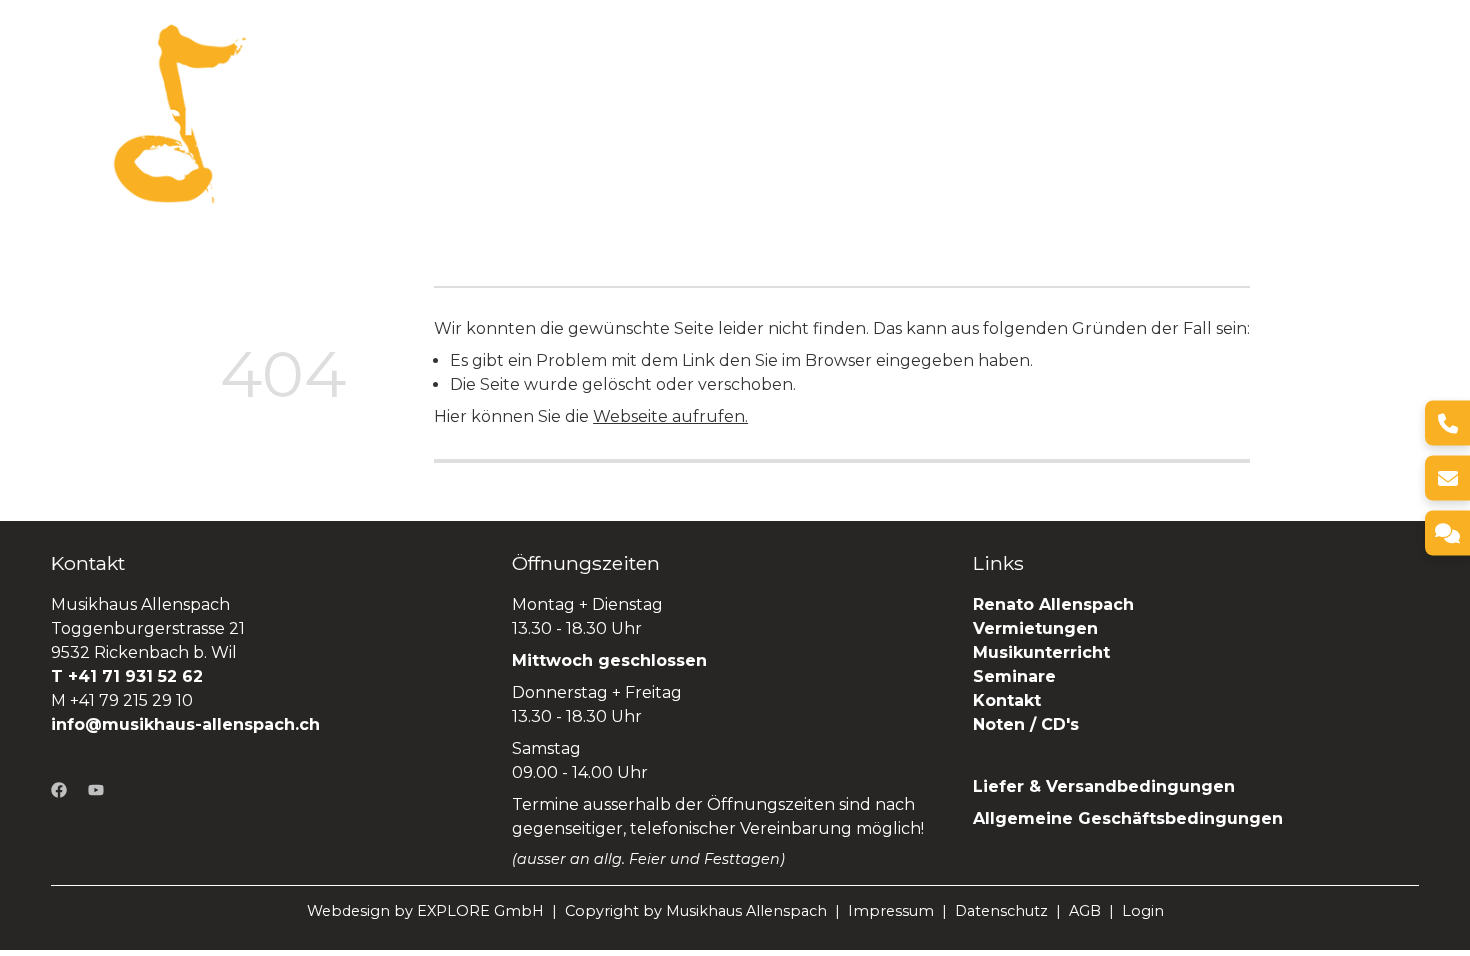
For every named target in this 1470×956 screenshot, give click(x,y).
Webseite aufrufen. (670, 416)
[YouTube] (96, 789)
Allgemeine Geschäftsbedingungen (1128, 818)
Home (497, 112)
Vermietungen (859, 112)
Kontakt (1007, 700)
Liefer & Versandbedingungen (1104, 786)
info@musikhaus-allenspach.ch (185, 724)
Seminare (1113, 112)
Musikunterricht (1041, 652)
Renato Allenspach (1261, 112)
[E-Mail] (1447, 478)
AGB (1085, 911)
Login (1143, 911)
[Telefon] (1447, 423)
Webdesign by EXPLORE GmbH (425, 911)
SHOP (1393, 112)
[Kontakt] (1447, 533)
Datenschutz (1001, 911)
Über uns (586, 112)
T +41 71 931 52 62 (127, 676)
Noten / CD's (1028, 724)
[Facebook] (59, 789)
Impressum (891, 911)
